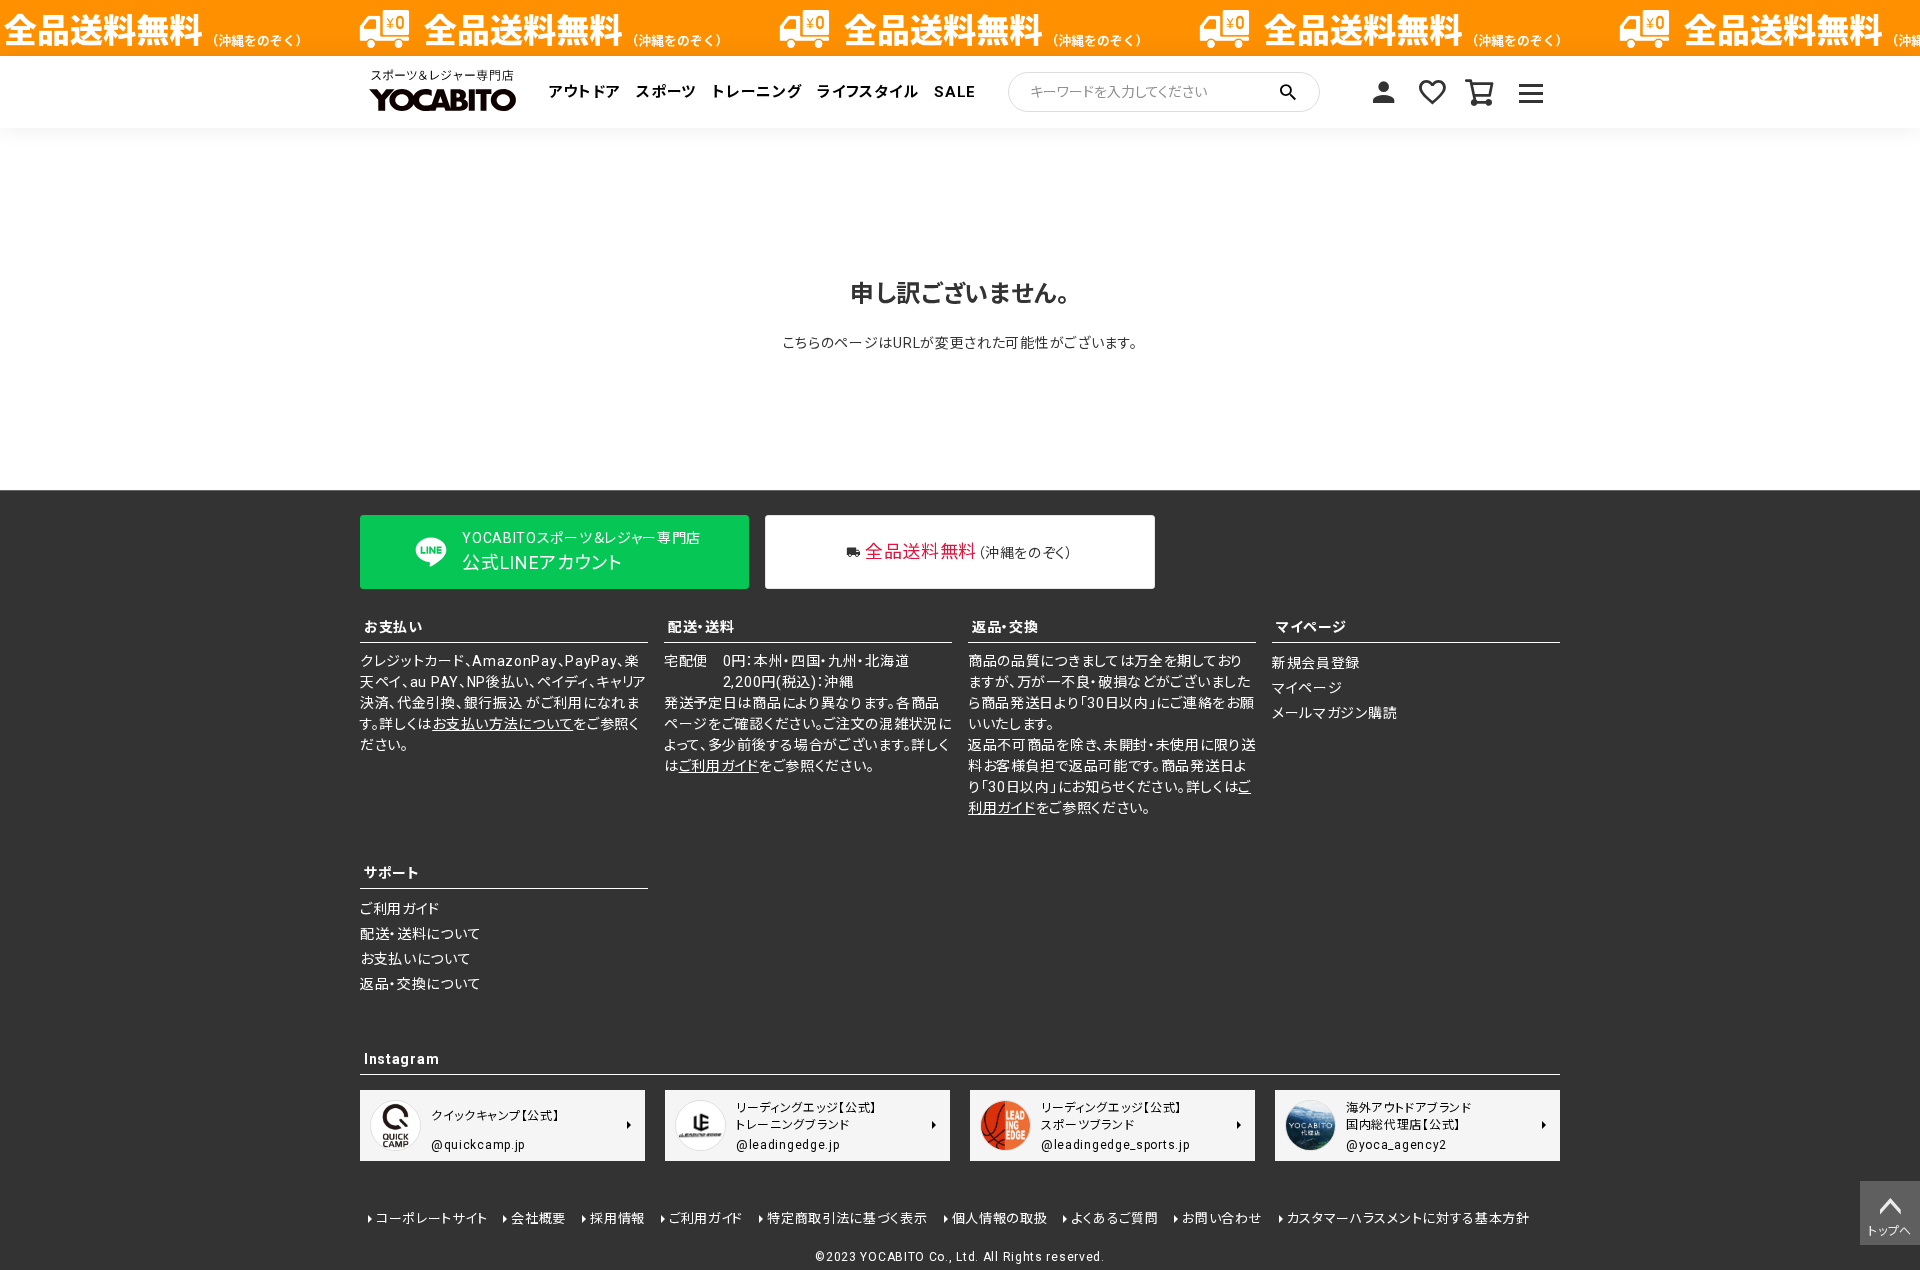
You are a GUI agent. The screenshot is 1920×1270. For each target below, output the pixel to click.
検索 (1288, 92)
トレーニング (756, 92)
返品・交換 (1005, 627)
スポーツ (666, 92)
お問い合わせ (1222, 1218)
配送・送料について (420, 934)
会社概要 (538, 1218)
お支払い (393, 627)
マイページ (1384, 92)
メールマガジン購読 (1334, 713)
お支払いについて (416, 959)
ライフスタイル (867, 92)
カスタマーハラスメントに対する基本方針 (1408, 1218)
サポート (392, 873)
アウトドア (585, 92)
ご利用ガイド (719, 766)
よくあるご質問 (1114, 1218)
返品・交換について (420, 984)
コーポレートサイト (431, 1218)
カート (1480, 92)
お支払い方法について (502, 724)
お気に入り (1432, 92)
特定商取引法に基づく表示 (847, 1218)
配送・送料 (701, 627)
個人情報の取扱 (1000, 1218)
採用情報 (617, 1218)
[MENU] (1531, 92)
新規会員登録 (1316, 663)
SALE (955, 92)
